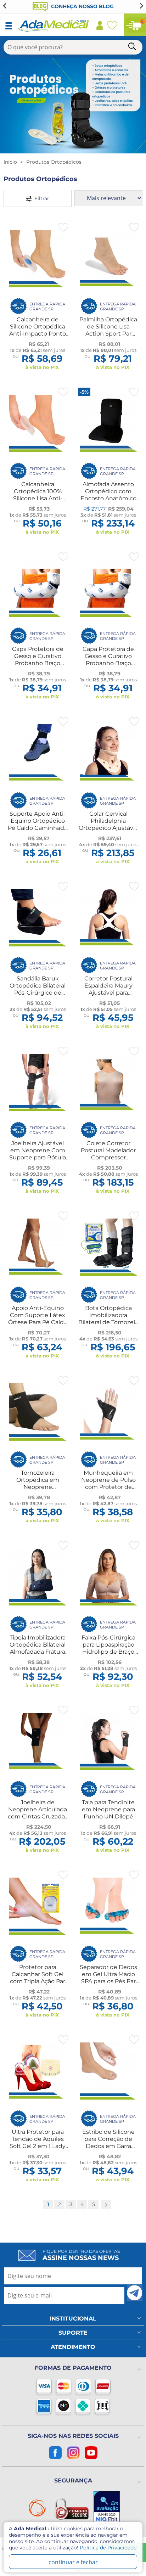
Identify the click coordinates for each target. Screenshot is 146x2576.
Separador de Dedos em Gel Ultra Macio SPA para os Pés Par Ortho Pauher (108, 1978)
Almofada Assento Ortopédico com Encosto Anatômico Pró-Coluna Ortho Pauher (108, 498)
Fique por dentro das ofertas (81, 2255)
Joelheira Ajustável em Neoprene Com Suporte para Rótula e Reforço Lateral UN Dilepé (38, 1157)
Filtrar (40, 198)
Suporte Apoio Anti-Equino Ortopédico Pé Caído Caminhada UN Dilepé (38, 824)
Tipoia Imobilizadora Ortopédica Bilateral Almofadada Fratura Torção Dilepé (38, 1648)
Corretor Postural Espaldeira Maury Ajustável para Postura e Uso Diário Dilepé (108, 993)
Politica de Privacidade (108, 2548)
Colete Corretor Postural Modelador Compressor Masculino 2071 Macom (108, 1157)
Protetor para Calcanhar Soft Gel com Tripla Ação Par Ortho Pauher (38, 1978)
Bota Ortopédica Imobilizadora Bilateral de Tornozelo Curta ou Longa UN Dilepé (108, 1322)
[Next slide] (141, 6)
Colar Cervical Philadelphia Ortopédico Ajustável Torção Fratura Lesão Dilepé (108, 828)
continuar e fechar (73, 2562)
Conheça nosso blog (82, 6)
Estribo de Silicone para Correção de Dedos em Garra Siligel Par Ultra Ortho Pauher (108, 2146)
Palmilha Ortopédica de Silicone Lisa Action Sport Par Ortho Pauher (108, 330)
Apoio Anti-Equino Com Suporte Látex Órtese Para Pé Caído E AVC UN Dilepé (38, 1319)
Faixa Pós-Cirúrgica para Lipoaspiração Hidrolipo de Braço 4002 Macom (108, 1648)
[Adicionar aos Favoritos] (63, 227)
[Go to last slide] (5, 6)
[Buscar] (133, 48)
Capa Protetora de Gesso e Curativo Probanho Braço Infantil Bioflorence (38, 660)
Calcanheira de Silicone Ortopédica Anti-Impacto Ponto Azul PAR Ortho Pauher (38, 334)
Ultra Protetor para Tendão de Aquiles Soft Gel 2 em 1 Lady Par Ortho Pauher (38, 2142)
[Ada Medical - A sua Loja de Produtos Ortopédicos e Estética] (54, 30)
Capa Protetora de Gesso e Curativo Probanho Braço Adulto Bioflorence (108, 660)
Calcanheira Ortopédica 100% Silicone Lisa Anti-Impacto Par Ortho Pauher (38, 498)
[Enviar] (135, 2293)
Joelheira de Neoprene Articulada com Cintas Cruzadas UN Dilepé (38, 1813)
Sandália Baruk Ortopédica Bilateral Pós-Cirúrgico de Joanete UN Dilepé (38, 989)
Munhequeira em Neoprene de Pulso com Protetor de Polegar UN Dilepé (108, 1483)
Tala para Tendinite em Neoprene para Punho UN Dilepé (108, 1809)
